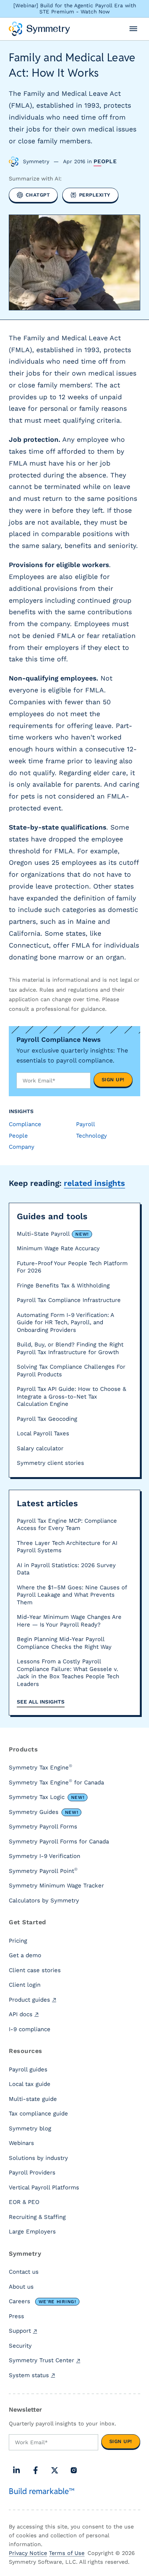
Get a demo (25, 1955)
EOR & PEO (24, 2202)
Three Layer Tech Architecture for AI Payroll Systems (67, 1547)
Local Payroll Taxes (43, 1433)
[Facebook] (36, 2470)
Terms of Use (67, 2553)
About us (21, 2287)
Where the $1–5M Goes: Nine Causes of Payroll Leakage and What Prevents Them (72, 1595)
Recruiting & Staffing (37, 2217)
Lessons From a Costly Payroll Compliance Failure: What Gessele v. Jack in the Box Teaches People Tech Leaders (68, 1673)
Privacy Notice (28, 2553)
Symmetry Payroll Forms (43, 1827)
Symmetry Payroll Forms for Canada (59, 1841)
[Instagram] (74, 2470)
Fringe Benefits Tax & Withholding (63, 1286)
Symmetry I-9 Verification (45, 1856)
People (105, 161)
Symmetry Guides (43, 1812)
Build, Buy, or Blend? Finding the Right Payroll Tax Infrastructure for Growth (70, 1348)
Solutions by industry (38, 2158)
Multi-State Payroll (53, 1234)
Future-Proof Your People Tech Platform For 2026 (72, 1267)
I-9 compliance (30, 2029)
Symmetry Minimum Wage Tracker (56, 1886)
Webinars (21, 2143)
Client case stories (35, 1970)
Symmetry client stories (50, 1463)
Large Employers (32, 2232)
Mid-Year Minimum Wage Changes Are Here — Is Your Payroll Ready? (69, 1621)
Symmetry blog (30, 2128)
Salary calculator (40, 1448)
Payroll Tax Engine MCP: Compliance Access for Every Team (67, 1525)
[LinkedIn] (16, 2470)
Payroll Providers (32, 2173)
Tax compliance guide (38, 2114)
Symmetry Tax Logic (46, 1797)
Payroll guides (28, 2069)
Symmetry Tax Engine (40, 1767)
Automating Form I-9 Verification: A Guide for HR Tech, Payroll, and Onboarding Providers (65, 1322)
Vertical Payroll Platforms (44, 2187)
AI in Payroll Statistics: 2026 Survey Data (66, 1569)
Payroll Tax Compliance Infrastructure (69, 1300)
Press (16, 2316)
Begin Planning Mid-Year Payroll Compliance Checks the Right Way (64, 1643)
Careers (42, 2301)
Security (20, 2346)
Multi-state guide (33, 2099)
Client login (25, 1985)
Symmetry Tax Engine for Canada (56, 1782)
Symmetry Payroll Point (43, 1871)
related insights (94, 1183)
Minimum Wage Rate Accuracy (58, 1248)
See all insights (41, 1702)
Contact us (24, 2272)
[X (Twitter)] (55, 2470)
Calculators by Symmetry (44, 1900)
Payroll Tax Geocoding (47, 1419)
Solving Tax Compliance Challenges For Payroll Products (71, 1371)
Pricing (18, 1941)
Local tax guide (30, 2084)
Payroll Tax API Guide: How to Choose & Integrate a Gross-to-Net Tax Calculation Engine (71, 1396)
